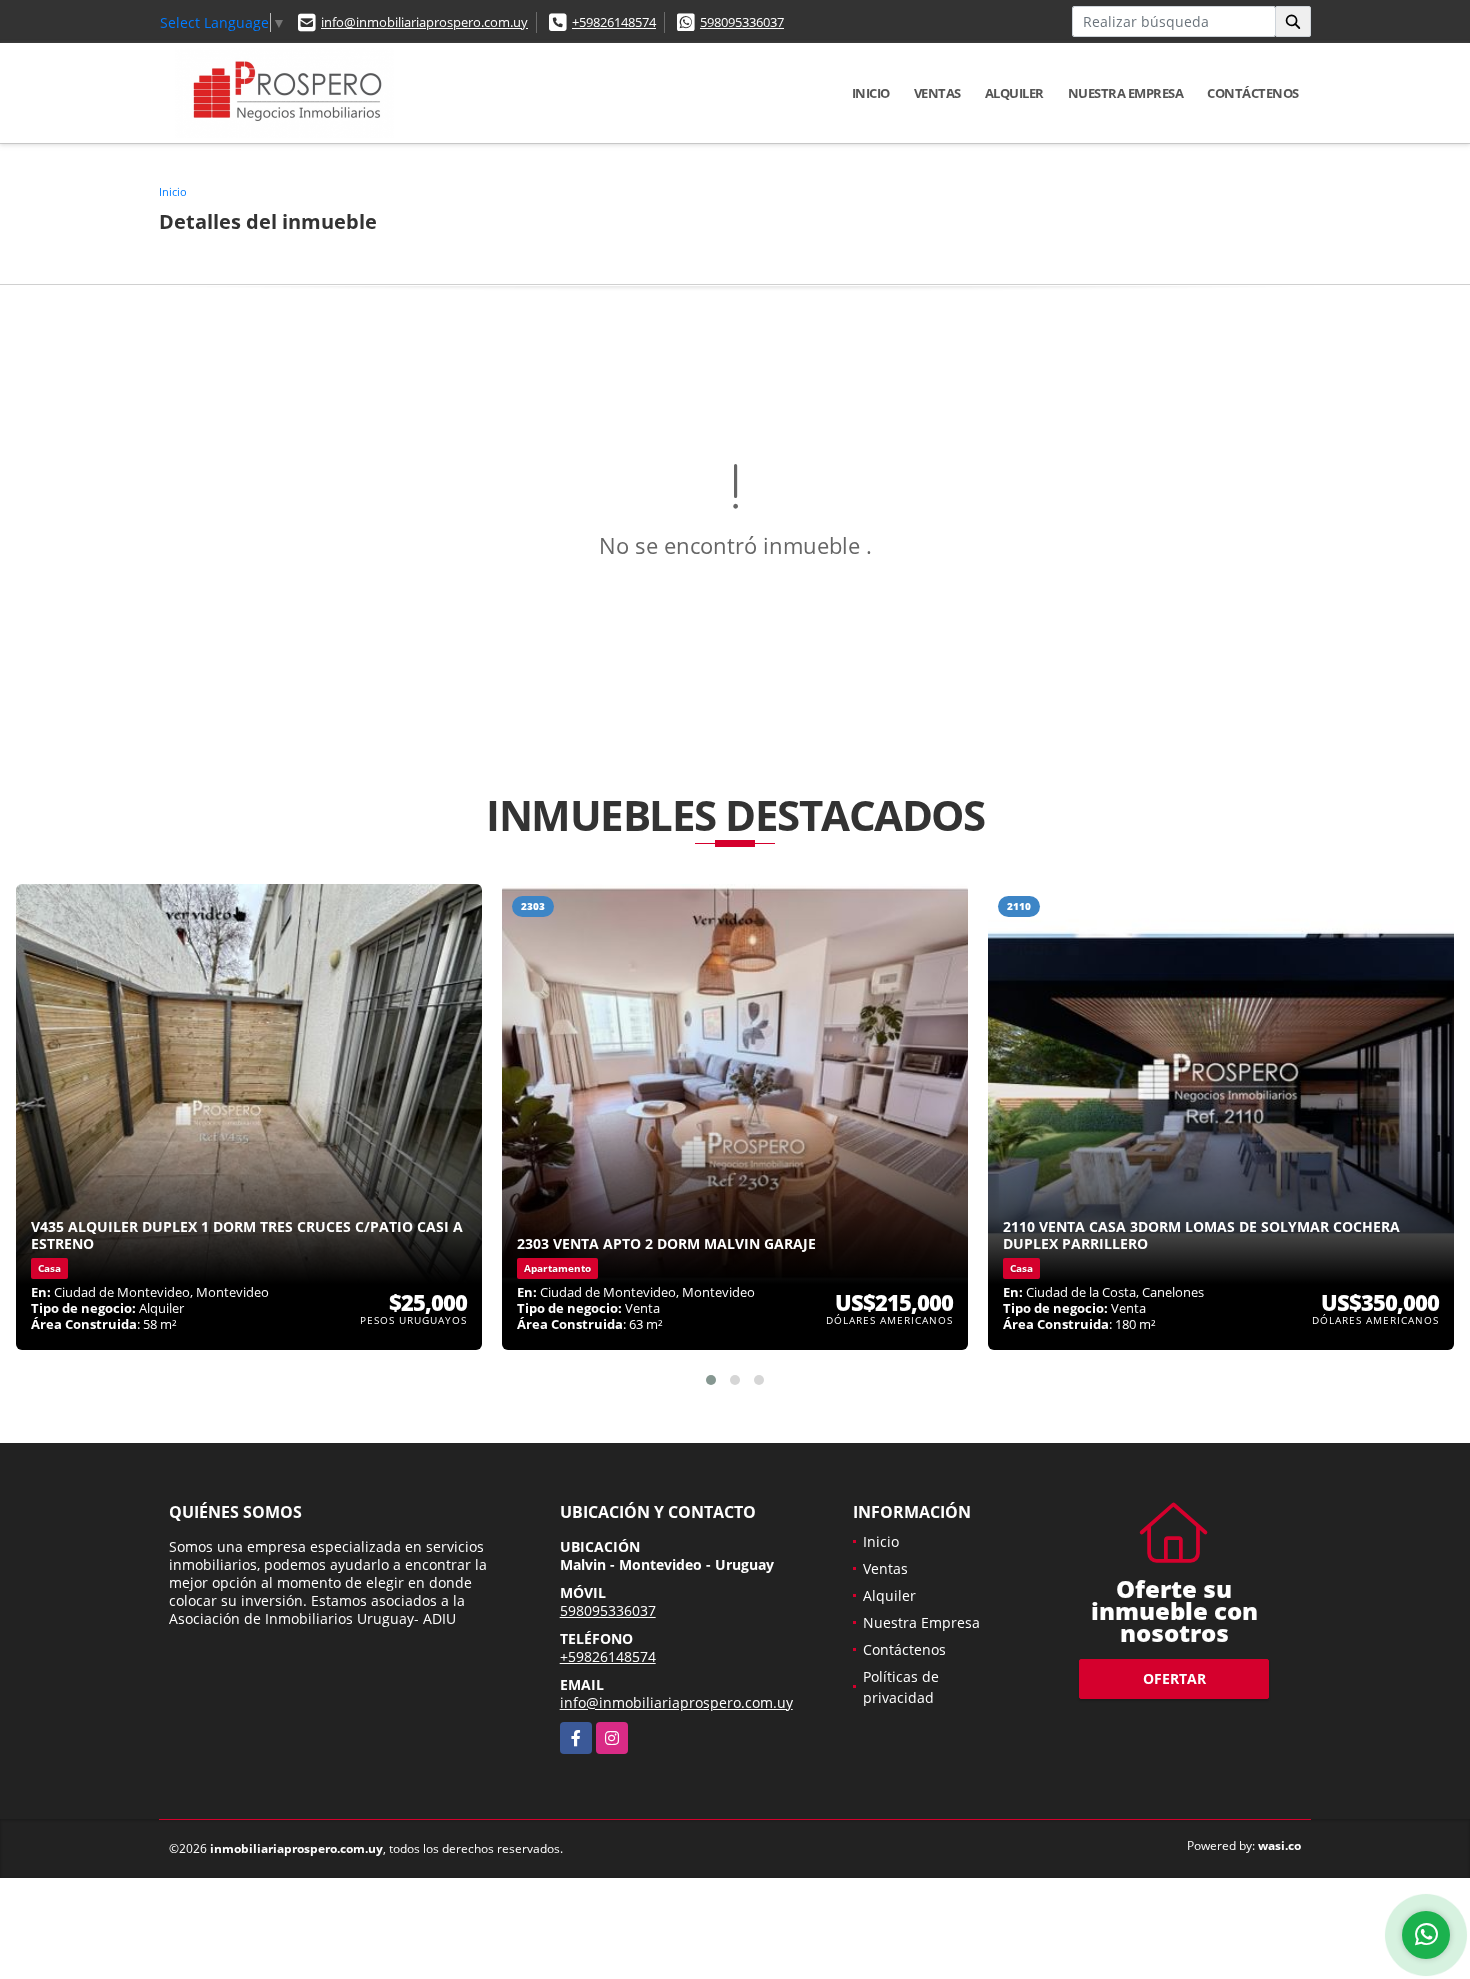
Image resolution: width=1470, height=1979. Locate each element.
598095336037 (742, 22)
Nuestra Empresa (1126, 93)
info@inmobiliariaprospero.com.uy (424, 22)
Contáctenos (1253, 93)
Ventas (937, 93)
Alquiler (1014, 93)
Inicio (871, 93)
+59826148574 (614, 22)
